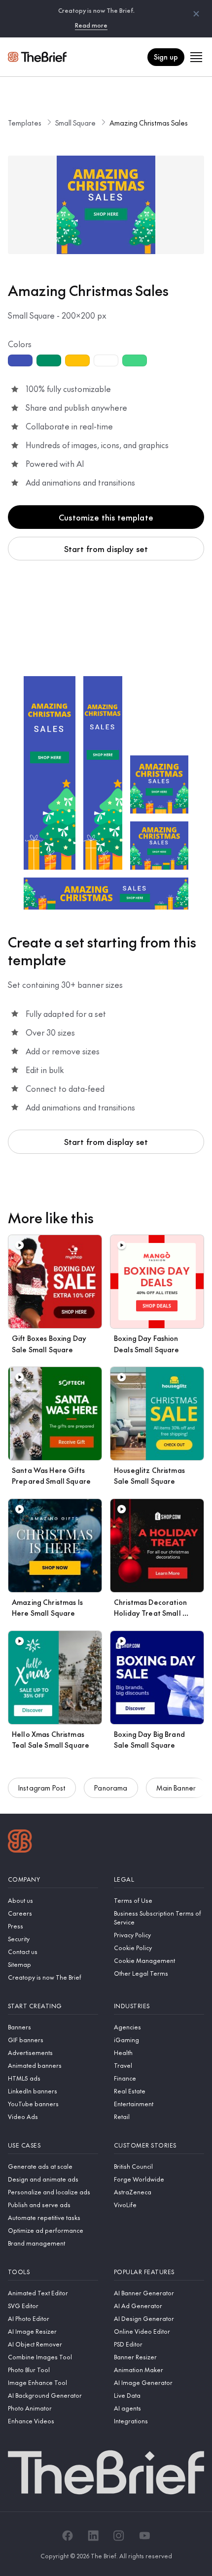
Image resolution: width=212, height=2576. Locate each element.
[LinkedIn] (93, 2536)
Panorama (111, 1788)
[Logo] (20, 1842)
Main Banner (176, 1788)
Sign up (166, 57)
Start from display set (106, 549)
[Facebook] (68, 2536)
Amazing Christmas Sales (149, 123)
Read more (91, 25)
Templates (25, 123)
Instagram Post (42, 1788)
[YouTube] (144, 2536)
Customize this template (106, 517)
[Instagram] (119, 2536)
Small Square (75, 123)
